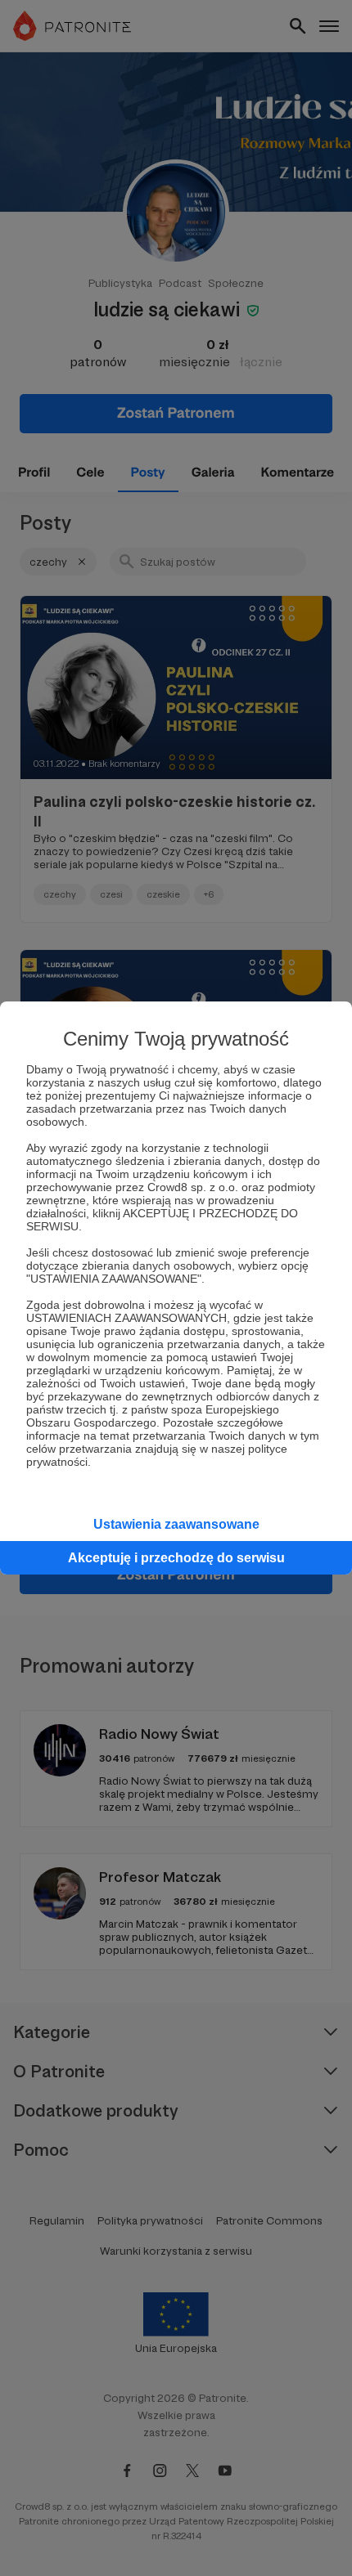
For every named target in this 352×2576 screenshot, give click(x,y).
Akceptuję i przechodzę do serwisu (176, 1558)
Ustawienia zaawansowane (176, 1524)
